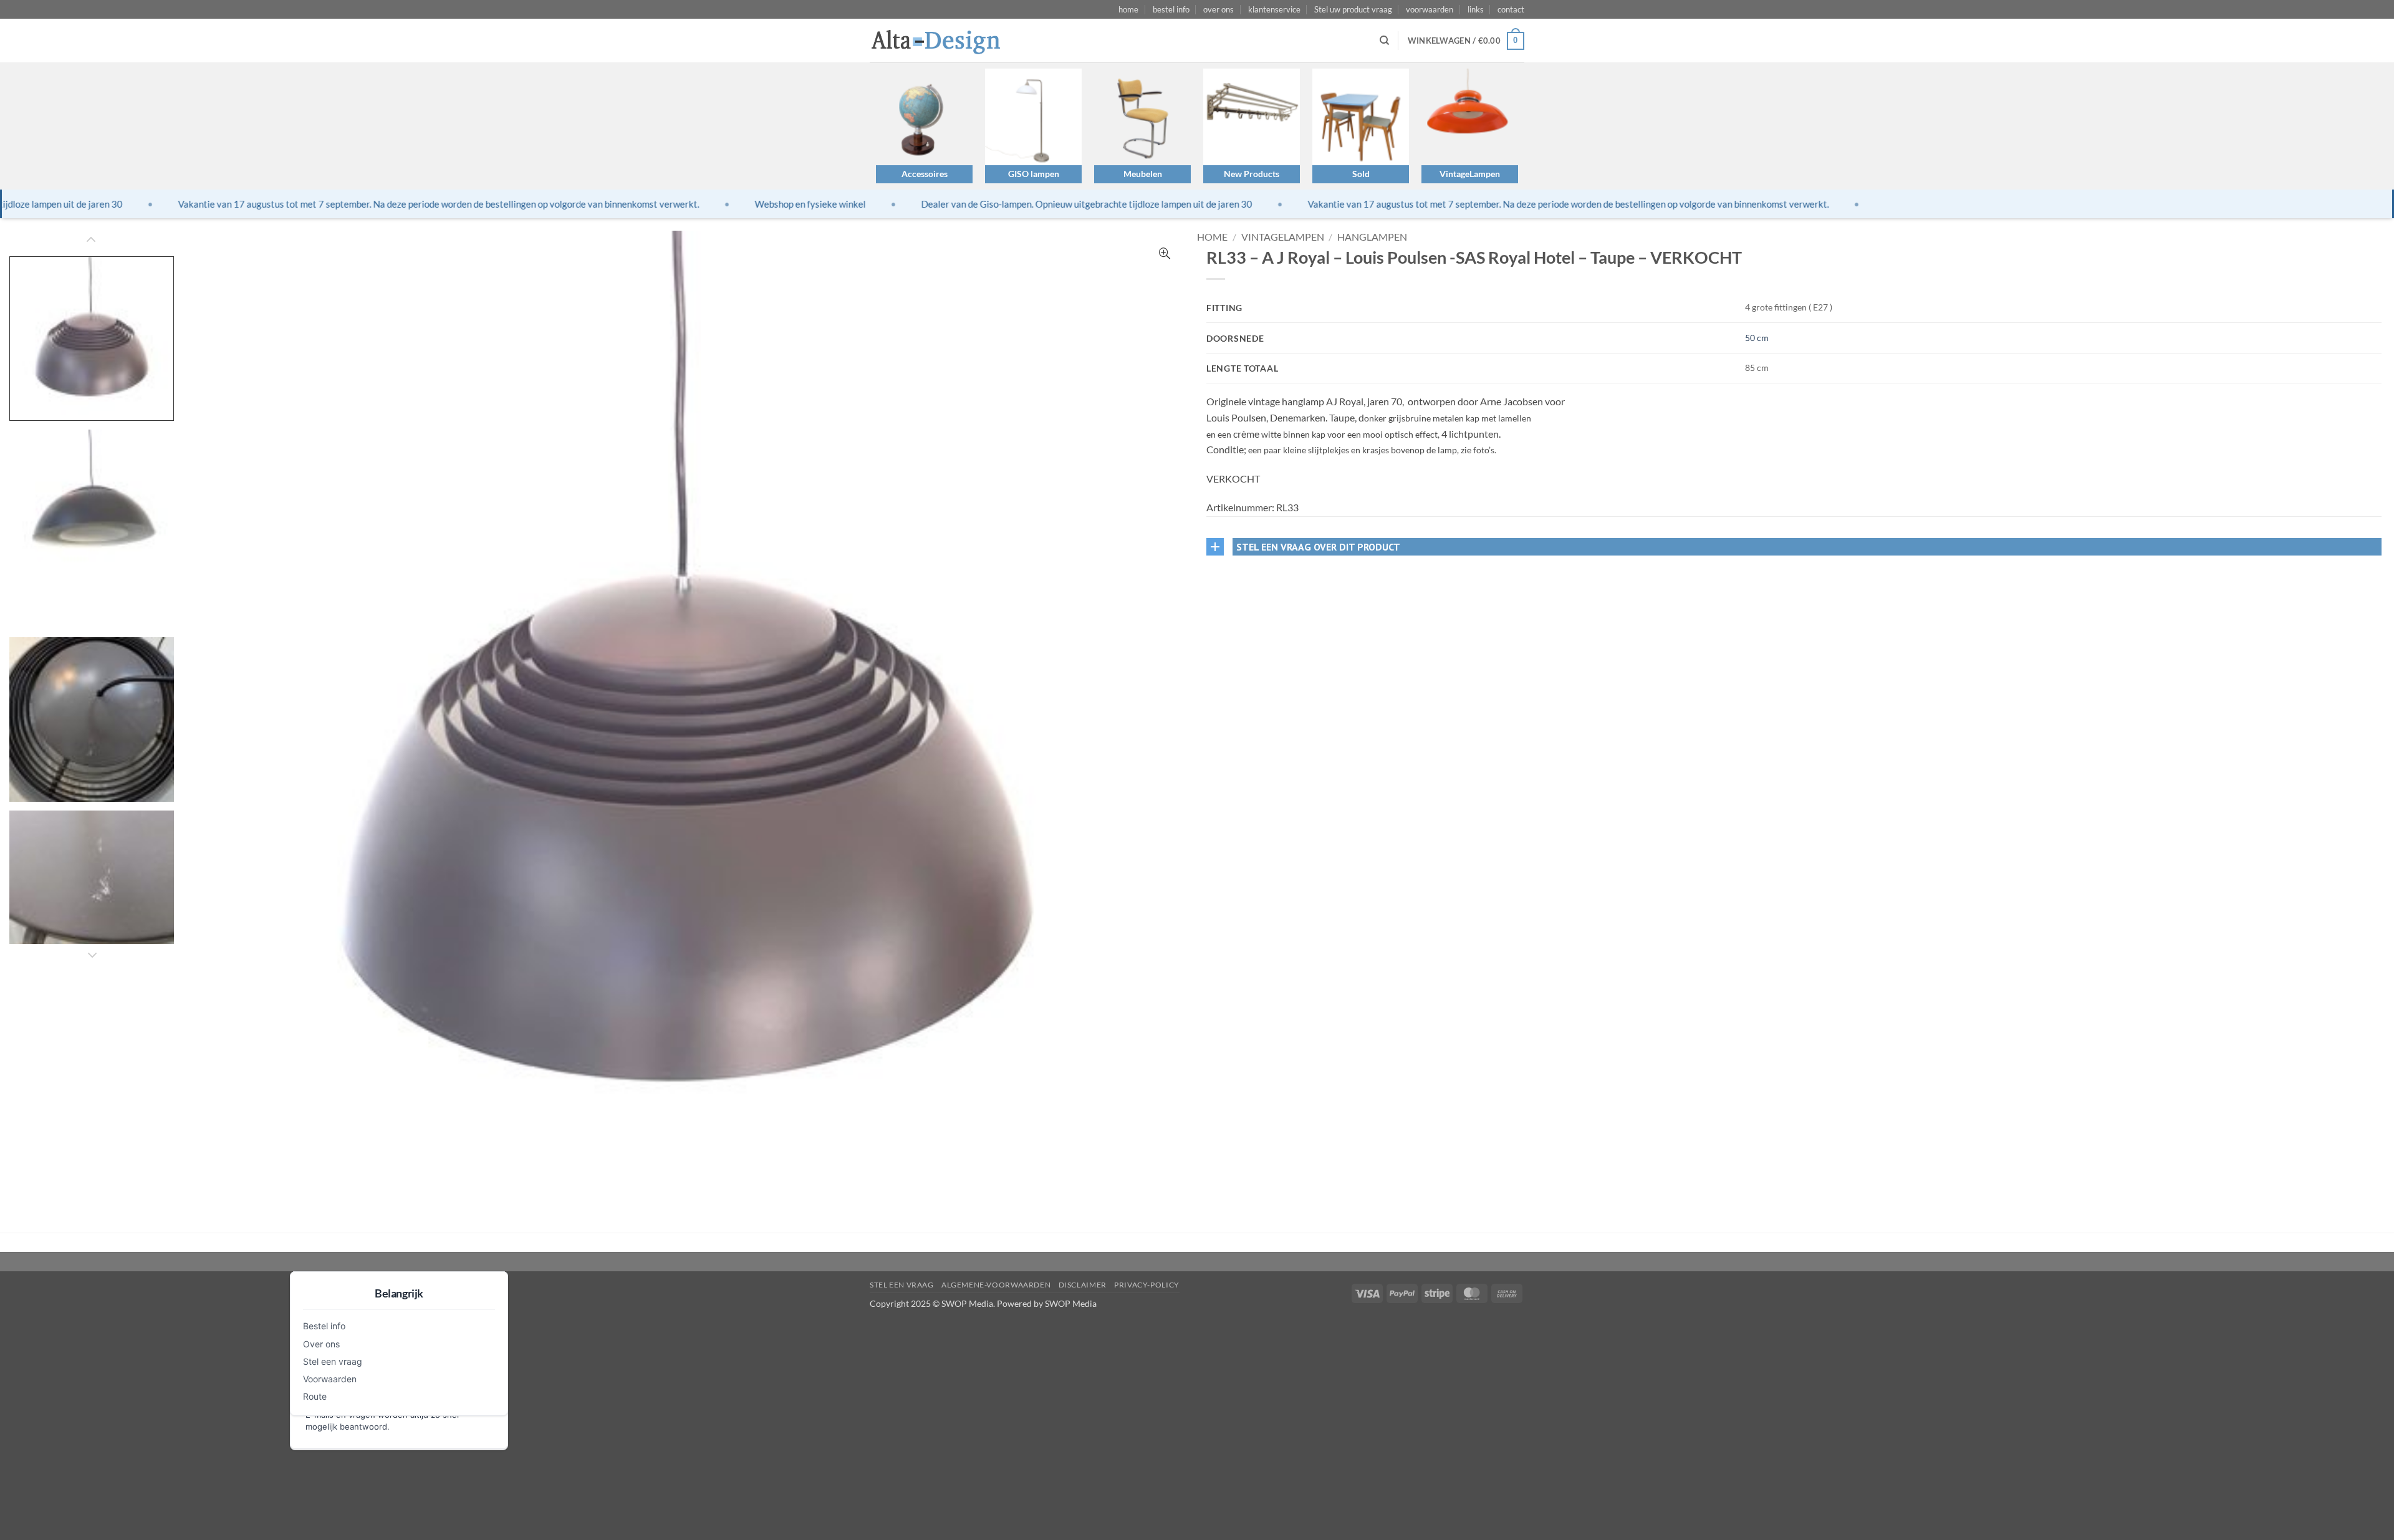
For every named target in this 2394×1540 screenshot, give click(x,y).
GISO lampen (1034, 174)
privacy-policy (1147, 1285)
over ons (1219, 9)
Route (315, 1396)
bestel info (1171, 9)
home (1128, 9)
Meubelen (1143, 174)
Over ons (321, 1344)
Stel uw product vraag (1353, 9)
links (1476, 9)
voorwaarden (1430, 9)
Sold (1361, 174)
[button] (1466, 41)
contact (1511, 9)
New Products (1252, 174)
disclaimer (1083, 1285)
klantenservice (1274, 9)
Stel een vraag (333, 1361)
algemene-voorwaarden (996, 1285)
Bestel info (324, 1326)
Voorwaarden (330, 1379)
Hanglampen (1372, 237)
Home (1212, 237)
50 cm (1757, 338)
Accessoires (925, 174)
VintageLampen (1470, 174)
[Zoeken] (1384, 41)
